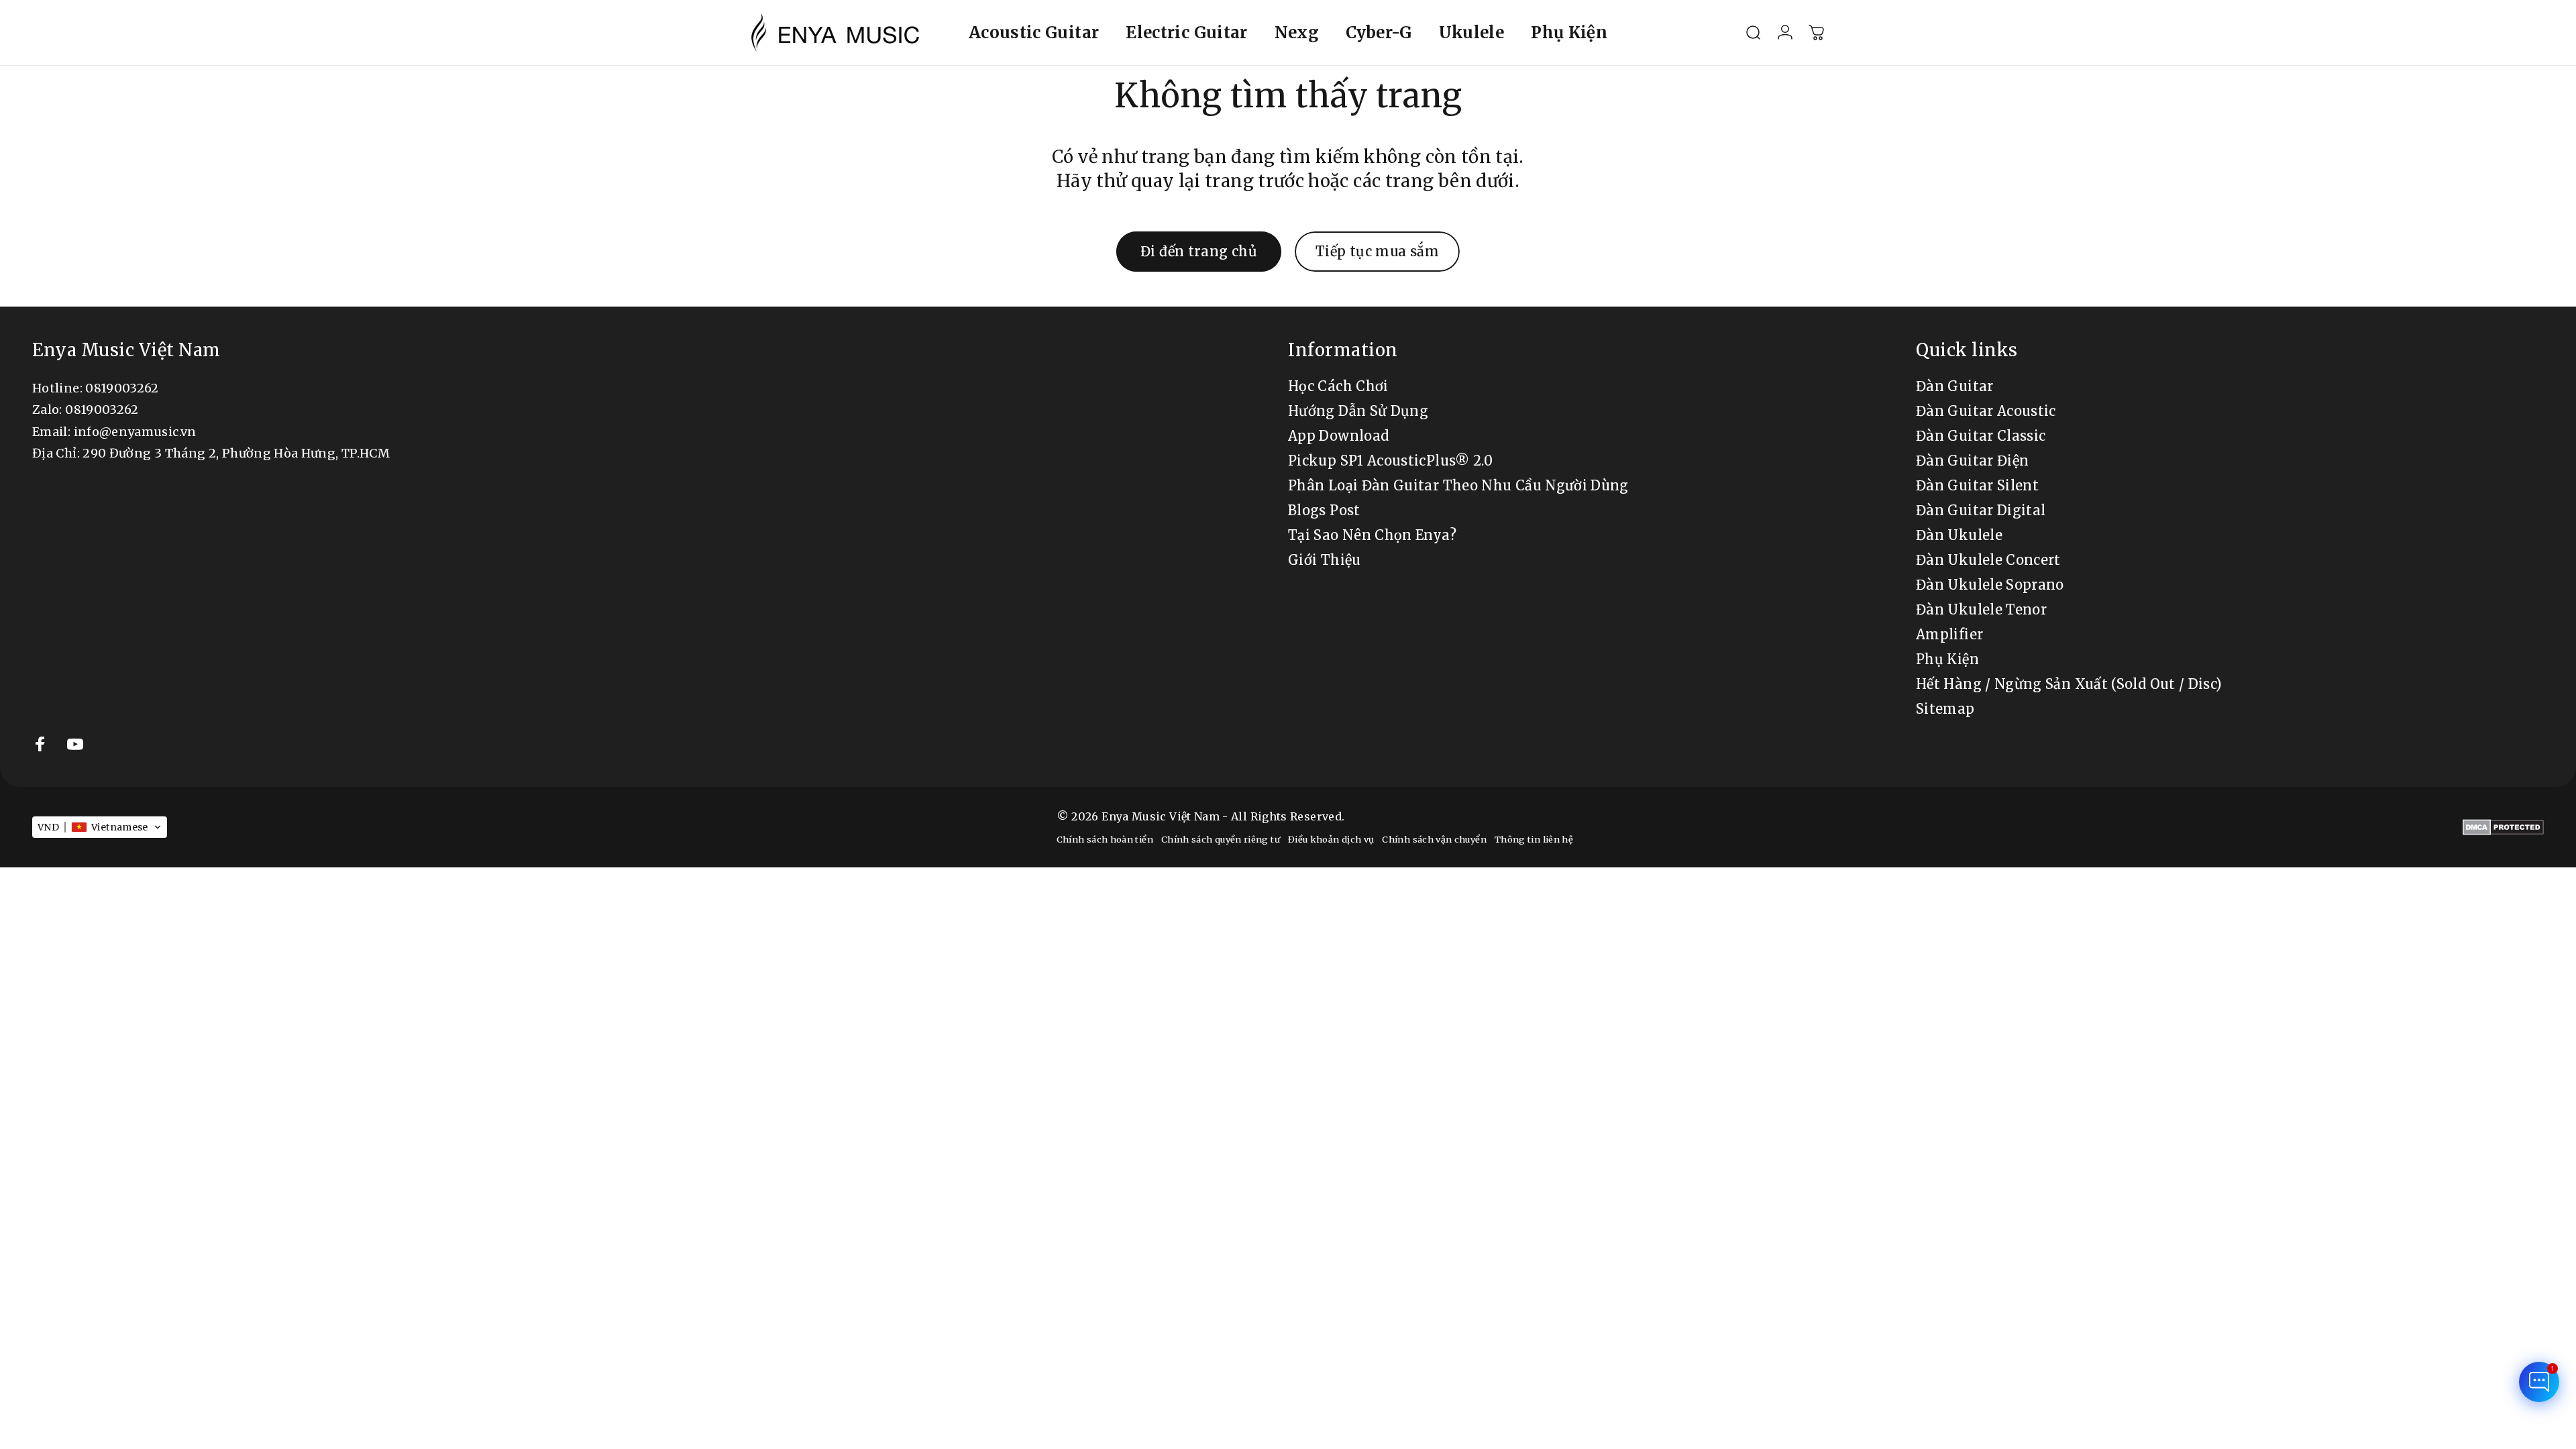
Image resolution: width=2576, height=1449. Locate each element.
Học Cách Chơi (1338, 386)
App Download (1338, 436)
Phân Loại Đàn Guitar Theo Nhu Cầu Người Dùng (1458, 485)
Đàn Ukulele (1959, 535)
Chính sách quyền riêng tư (1221, 839)
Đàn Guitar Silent (1977, 485)
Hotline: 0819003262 (96, 388)
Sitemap (1945, 709)
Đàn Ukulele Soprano (1990, 585)
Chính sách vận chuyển (1434, 839)
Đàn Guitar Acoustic (1986, 411)
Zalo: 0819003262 (86, 410)
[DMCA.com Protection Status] (2503, 827)
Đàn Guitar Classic (1981, 436)
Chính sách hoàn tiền (1105, 839)
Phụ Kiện (1947, 659)
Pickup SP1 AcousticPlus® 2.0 (1390, 461)
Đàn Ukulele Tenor (1981, 609)
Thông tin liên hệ (1534, 839)
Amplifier (1949, 634)
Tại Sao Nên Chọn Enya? (1372, 535)
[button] (100, 827)
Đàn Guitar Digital (1981, 510)
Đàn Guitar (1955, 386)
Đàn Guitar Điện (1972, 461)
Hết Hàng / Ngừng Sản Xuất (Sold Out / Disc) (2069, 684)
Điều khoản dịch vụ (1331, 839)
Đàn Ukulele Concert (1988, 560)
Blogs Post (1324, 510)
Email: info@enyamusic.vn (114, 432)
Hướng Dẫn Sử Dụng (1358, 411)
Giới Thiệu (1325, 560)
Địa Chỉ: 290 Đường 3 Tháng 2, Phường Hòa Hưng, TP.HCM (211, 453)
